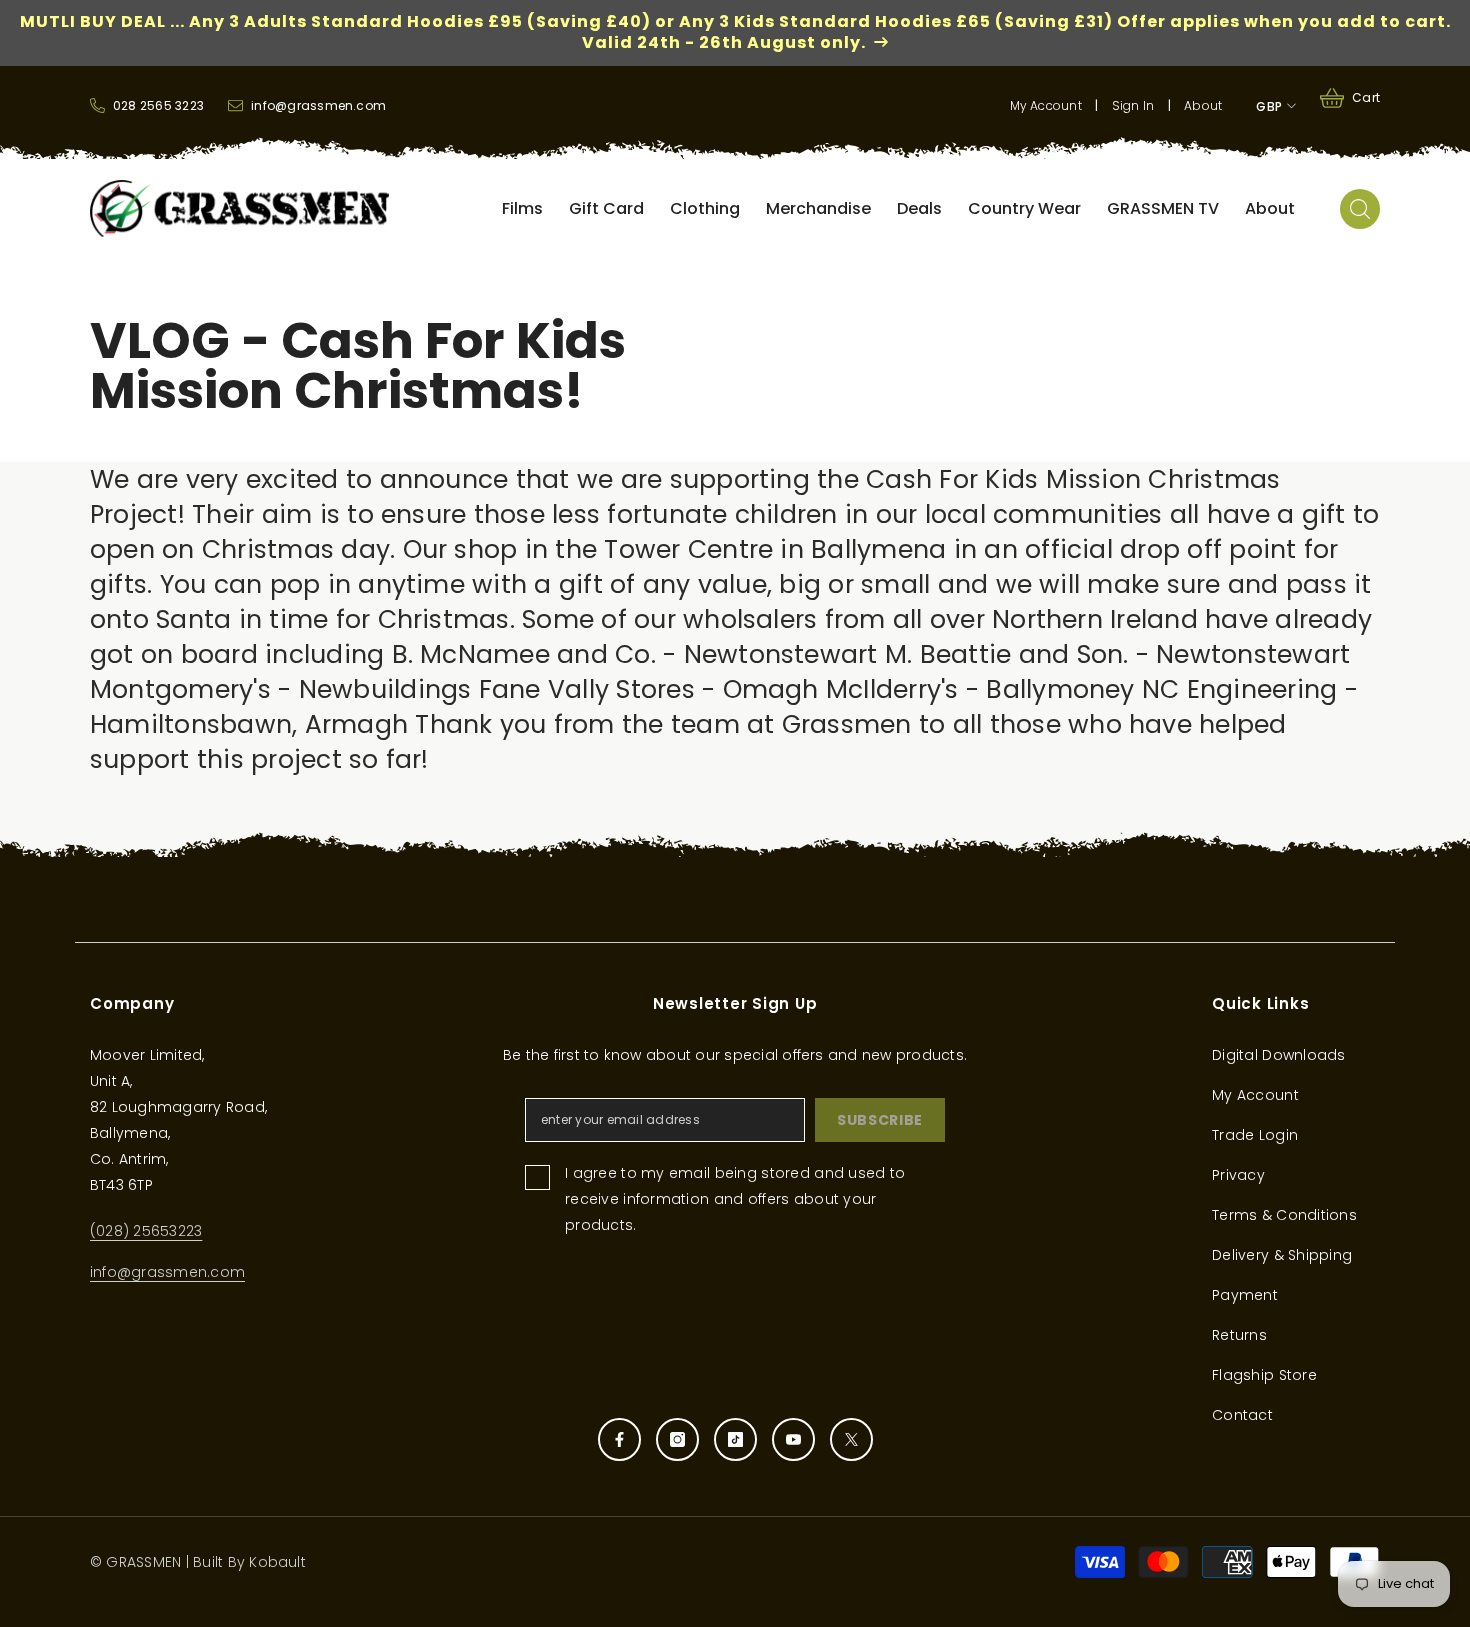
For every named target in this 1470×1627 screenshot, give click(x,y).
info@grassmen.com (167, 1272)
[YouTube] (793, 1439)
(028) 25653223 (146, 1231)
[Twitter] (851, 1439)
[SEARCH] (1360, 209)
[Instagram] (677, 1439)
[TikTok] (735, 1439)
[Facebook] (619, 1439)
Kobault (277, 1562)
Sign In (1133, 105)
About (1203, 105)
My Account (1046, 105)
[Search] (1360, 209)
